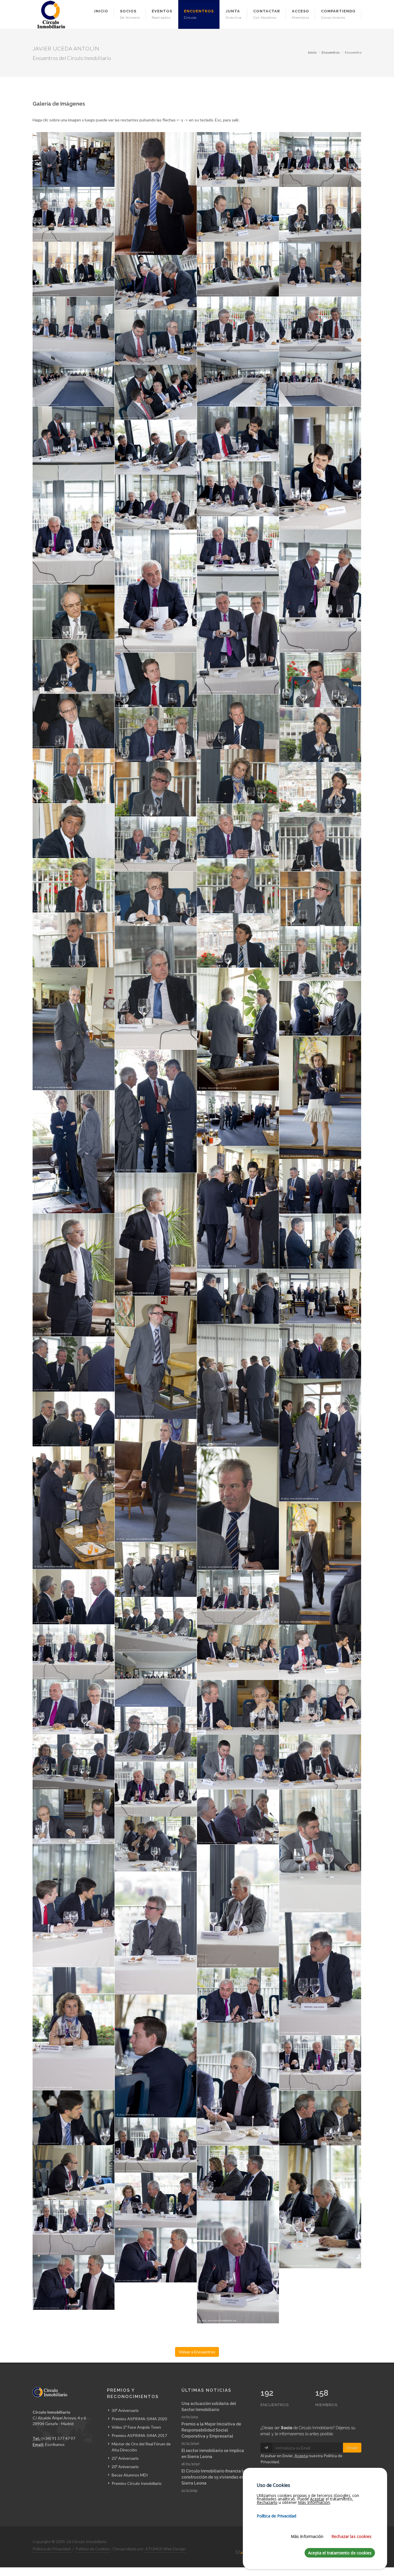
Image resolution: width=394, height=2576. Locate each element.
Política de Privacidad (52, 2549)
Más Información (307, 2536)
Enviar (352, 2448)
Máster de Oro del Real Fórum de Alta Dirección (141, 2447)
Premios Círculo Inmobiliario (137, 2483)
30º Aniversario (125, 2410)
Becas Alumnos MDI (130, 2475)
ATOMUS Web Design (166, 2549)
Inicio (312, 52)
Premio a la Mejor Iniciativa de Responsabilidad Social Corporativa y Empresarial (211, 2430)
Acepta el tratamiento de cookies (340, 2553)
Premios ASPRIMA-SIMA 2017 (139, 2435)
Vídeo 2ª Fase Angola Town (136, 2427)
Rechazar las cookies (351, 2536)
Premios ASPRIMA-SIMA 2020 (139, 2419)
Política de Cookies (93, 2549)
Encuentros (331, 52)
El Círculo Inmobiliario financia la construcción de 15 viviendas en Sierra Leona (213, 2477)
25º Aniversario (125, 2458)
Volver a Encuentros (197, 2352)
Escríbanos (55, 2444)
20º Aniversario (125, 2467)
